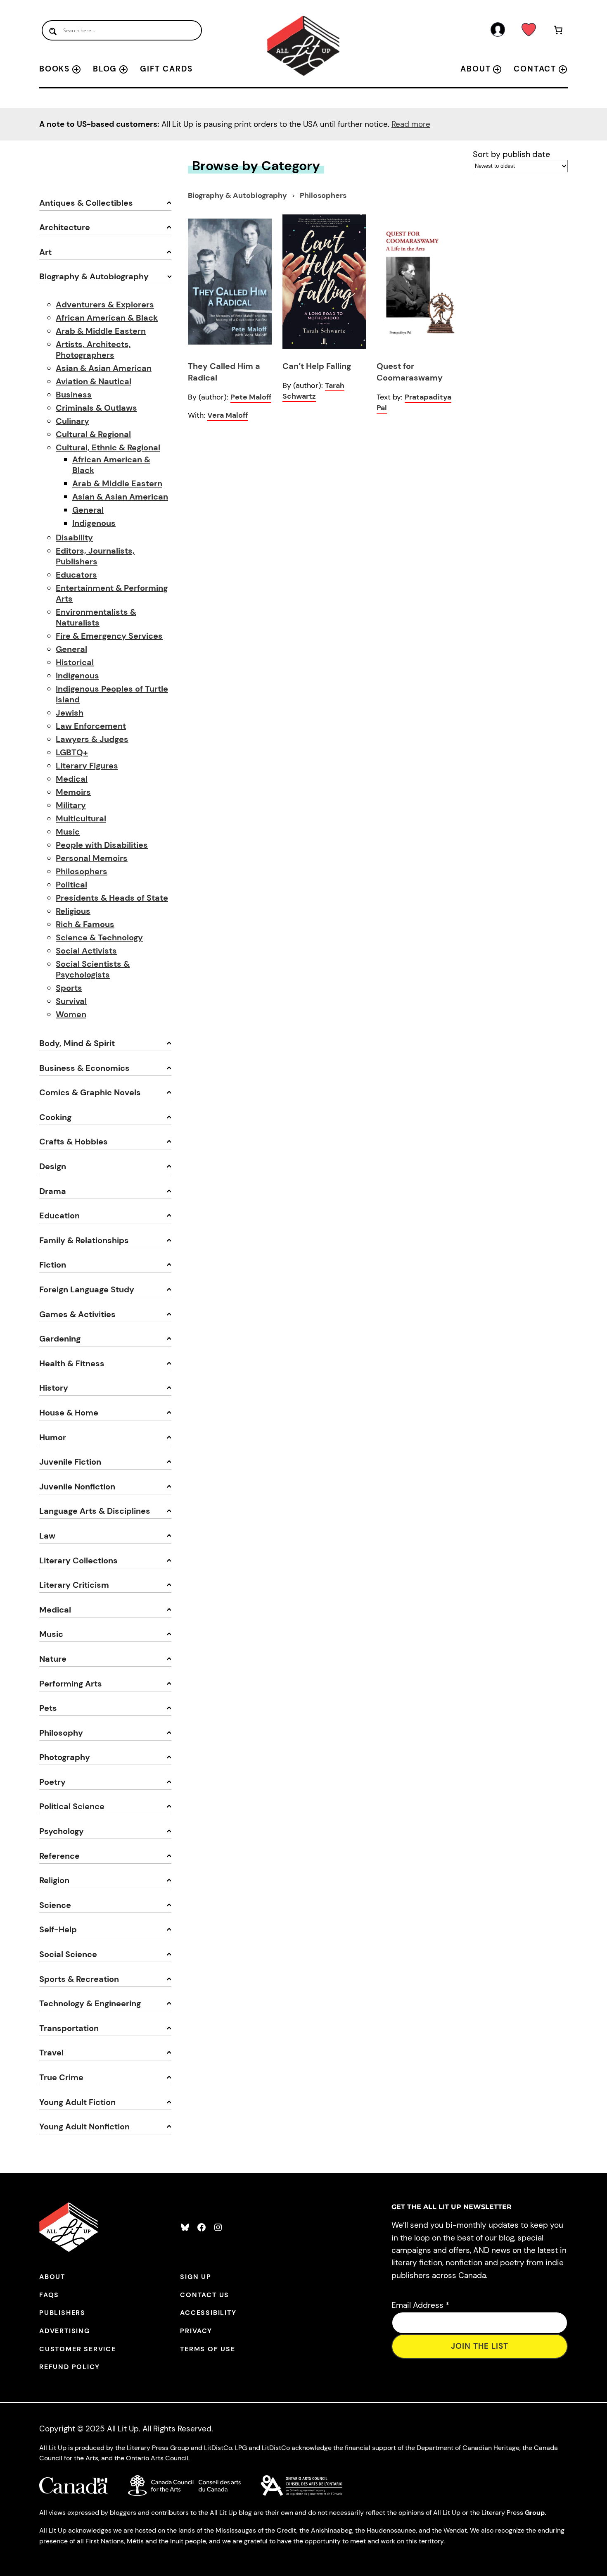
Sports (69, 988)
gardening (60, 1339)
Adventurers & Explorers (105, 304)
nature (53, 1659)
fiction (53, 1265)
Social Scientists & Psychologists (93, 969)
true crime (61, 2077)
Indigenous (94, 523)
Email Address (420, 2305)
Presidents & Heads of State (112, 898)
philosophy (61, 1733)
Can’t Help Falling (317, 366)
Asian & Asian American (104, 368)
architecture (65, 227)
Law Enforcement (91, 726)
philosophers (323, 195)
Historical (75, 662)
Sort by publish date (511, 154)
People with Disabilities (102, 845)
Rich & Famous (85, 924)
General (88, 510)
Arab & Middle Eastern (101, 331)
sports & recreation (79, 1979)
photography (65, 1757)
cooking (55, 1117)
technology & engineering (90, 2003)
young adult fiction (77, 2102)
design (53, 1166)
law (47, 1536)
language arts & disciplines (95, 1511)
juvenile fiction (70, 1462)
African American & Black (107, 318)
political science (72, 1806)
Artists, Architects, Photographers (93, 350)
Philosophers (82, 871)
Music (68, 832)
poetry (52, 1782)
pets (48, 1708)
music (51, 1634)
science (55, 1905)
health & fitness (72, 1363)
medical (55, 1610)
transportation (69, 2028)
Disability (74, 538)
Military (71, 805)
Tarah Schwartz (313, 391)
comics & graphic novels (90, 1092)
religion (54, 1880)
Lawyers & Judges (92, 739)
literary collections (78, 1560)
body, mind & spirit (77, 1043)
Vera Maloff (228, 415)
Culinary (72, 421)
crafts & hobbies (74, 1142)
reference (59, 1856)
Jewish (70, 713)
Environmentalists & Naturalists (96, 617)
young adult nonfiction (84, 2126)
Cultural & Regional (93, 434)
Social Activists (86, 951)
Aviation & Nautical (94, 381)
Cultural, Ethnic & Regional (108, 447)
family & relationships (84, 1240)
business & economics (84, 1068)
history (54, 1388)
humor (53, 1437)
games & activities (77, 1314)
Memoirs (73, 792)
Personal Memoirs (92, 858)
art (45, 252)
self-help (58, 1929)
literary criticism (74, 1585)
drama (53, 1191)
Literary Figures (87, 766)
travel (51, 2053)
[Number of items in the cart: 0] (558, 32)
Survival (71, 1001)
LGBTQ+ (72, 752)
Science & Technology (99, 937)
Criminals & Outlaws (96, 408)
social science (68, 1954)
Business (74, 395)
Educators (76, 575)
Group (535, 2513)
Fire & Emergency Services (109, 636)
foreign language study (87, 1289)
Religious (73, 911)
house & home (69, 1413)
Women (71, 1014)
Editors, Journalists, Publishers (95, 556)
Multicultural (81, 818)
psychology (62, 1831)
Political (71, 885)
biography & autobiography (94, 276)
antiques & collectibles (86, 203)
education (59, 1215)
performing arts (71, 1684)
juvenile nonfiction (77, 1487)
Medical (72, 779)
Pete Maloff (251, 397)
